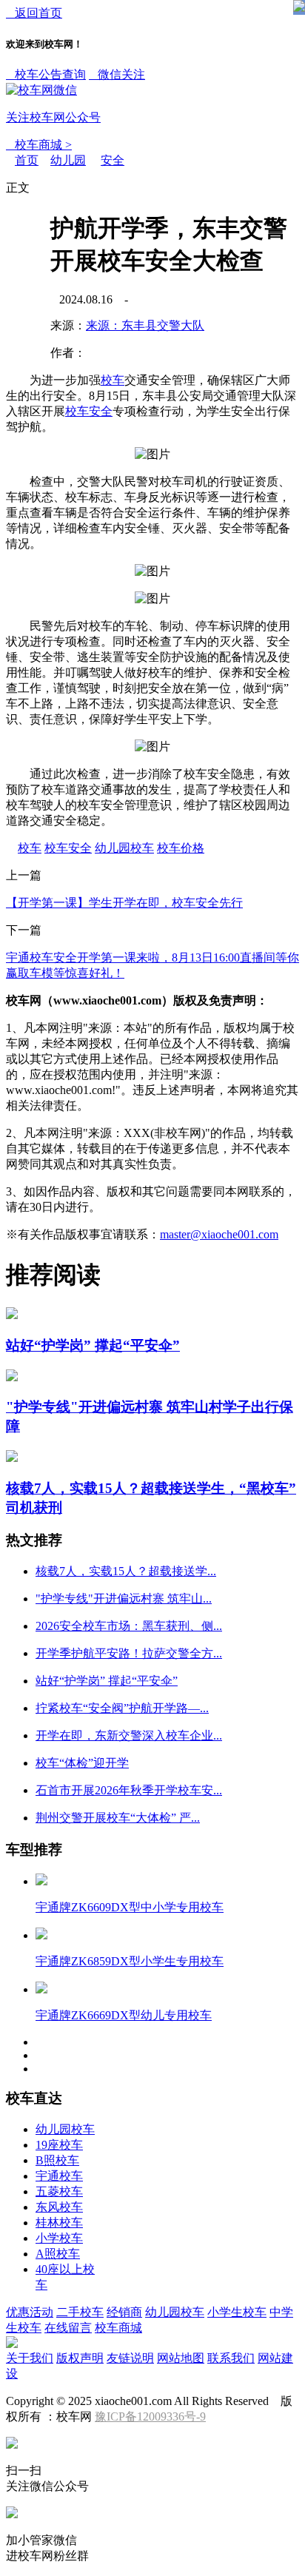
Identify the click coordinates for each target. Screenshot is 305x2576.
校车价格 (181, 848)
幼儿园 (68, 160)
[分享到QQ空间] (34, 292)
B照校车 (57, 2160)
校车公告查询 (46, 74)
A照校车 (58, 2254)
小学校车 (59, 2238)
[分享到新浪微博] (34, 346)
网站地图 (181, 2358)
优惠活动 (30, 2312)
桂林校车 (59, 2223)
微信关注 (76, 96)
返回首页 (34, 13)
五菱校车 (59, 2191)
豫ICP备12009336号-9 (150, 2416)
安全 (113, 160)
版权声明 (80, 2358)
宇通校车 (59, 2176)
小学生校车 (237, 2312)
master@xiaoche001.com (219, 1234)
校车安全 (89, 411)
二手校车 (80, 2312)
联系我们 (231, 2358)
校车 (113, 380)
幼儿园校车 (124, 848)
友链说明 (130, 2358)
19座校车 (59, 2145)
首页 (27, 160)
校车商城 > (39, 145)
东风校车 (59, 2207)
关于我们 (30, 2358)
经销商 (124, 2312)
